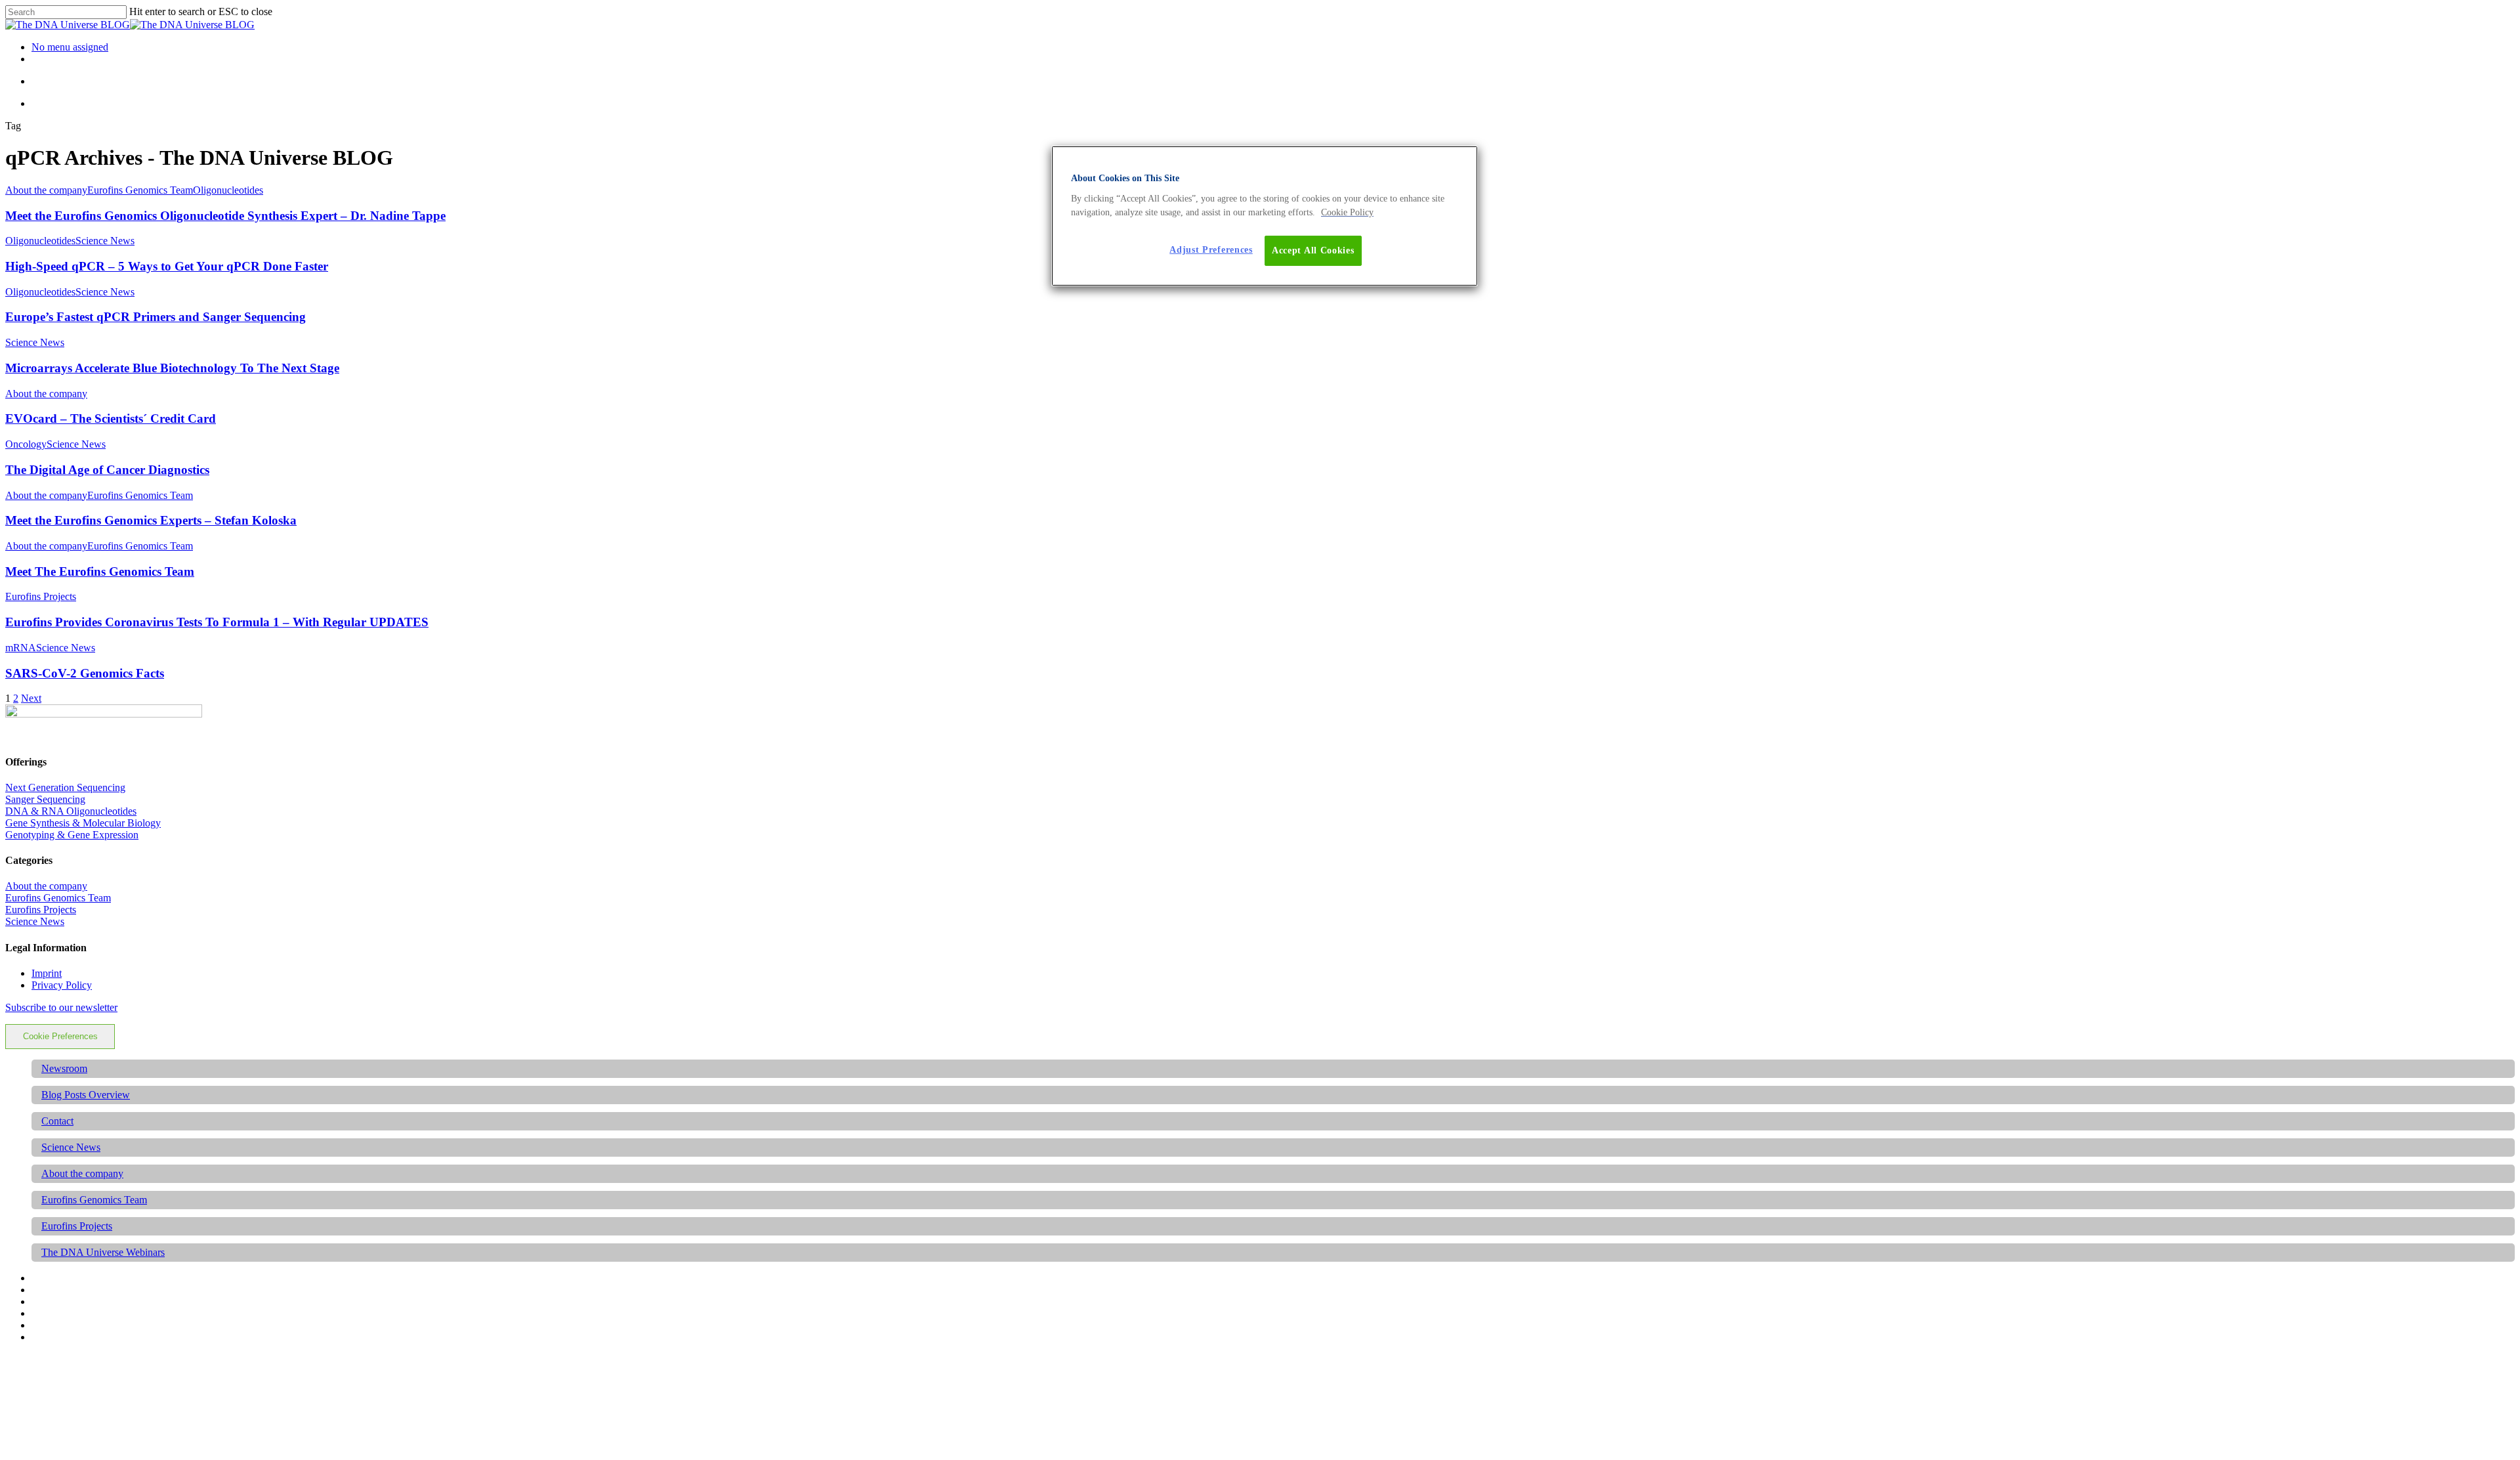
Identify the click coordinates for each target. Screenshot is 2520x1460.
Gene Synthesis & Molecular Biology (83, 823)
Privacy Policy (62, 985)
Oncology (26, 444)
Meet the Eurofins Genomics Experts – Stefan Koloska (151, 520)
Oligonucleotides (228, 190)
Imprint (47, 973)
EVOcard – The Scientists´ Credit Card (111, 419)
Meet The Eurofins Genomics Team (100, 571)
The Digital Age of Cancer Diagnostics (107, 470)
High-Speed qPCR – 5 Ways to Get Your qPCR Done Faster (167, 266)
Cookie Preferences (60, 1036)
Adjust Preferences (1211, 250)
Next (31, 698)
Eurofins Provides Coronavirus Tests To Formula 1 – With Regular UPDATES (217, 622)
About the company (46, 190)
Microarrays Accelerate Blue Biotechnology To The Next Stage (172, 368)
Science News (105, 241)
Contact (57, 1121)
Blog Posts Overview (86, 1095)
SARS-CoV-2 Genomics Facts (85, 673)
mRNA (21, 648)
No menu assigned (70, 47)
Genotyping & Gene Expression (72, 835)
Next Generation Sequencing (65, 787)
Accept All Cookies (1313, 250)
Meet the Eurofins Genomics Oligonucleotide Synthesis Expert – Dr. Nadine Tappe (225, 216)
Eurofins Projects (41, 596)
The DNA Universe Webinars (103, 1252)
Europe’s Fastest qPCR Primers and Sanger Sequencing (156, 317)
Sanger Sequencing (45, 799)
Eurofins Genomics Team (140, 190)
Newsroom (64, 1068)
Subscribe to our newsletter (61, 1007)
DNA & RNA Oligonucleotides (71, 811)
